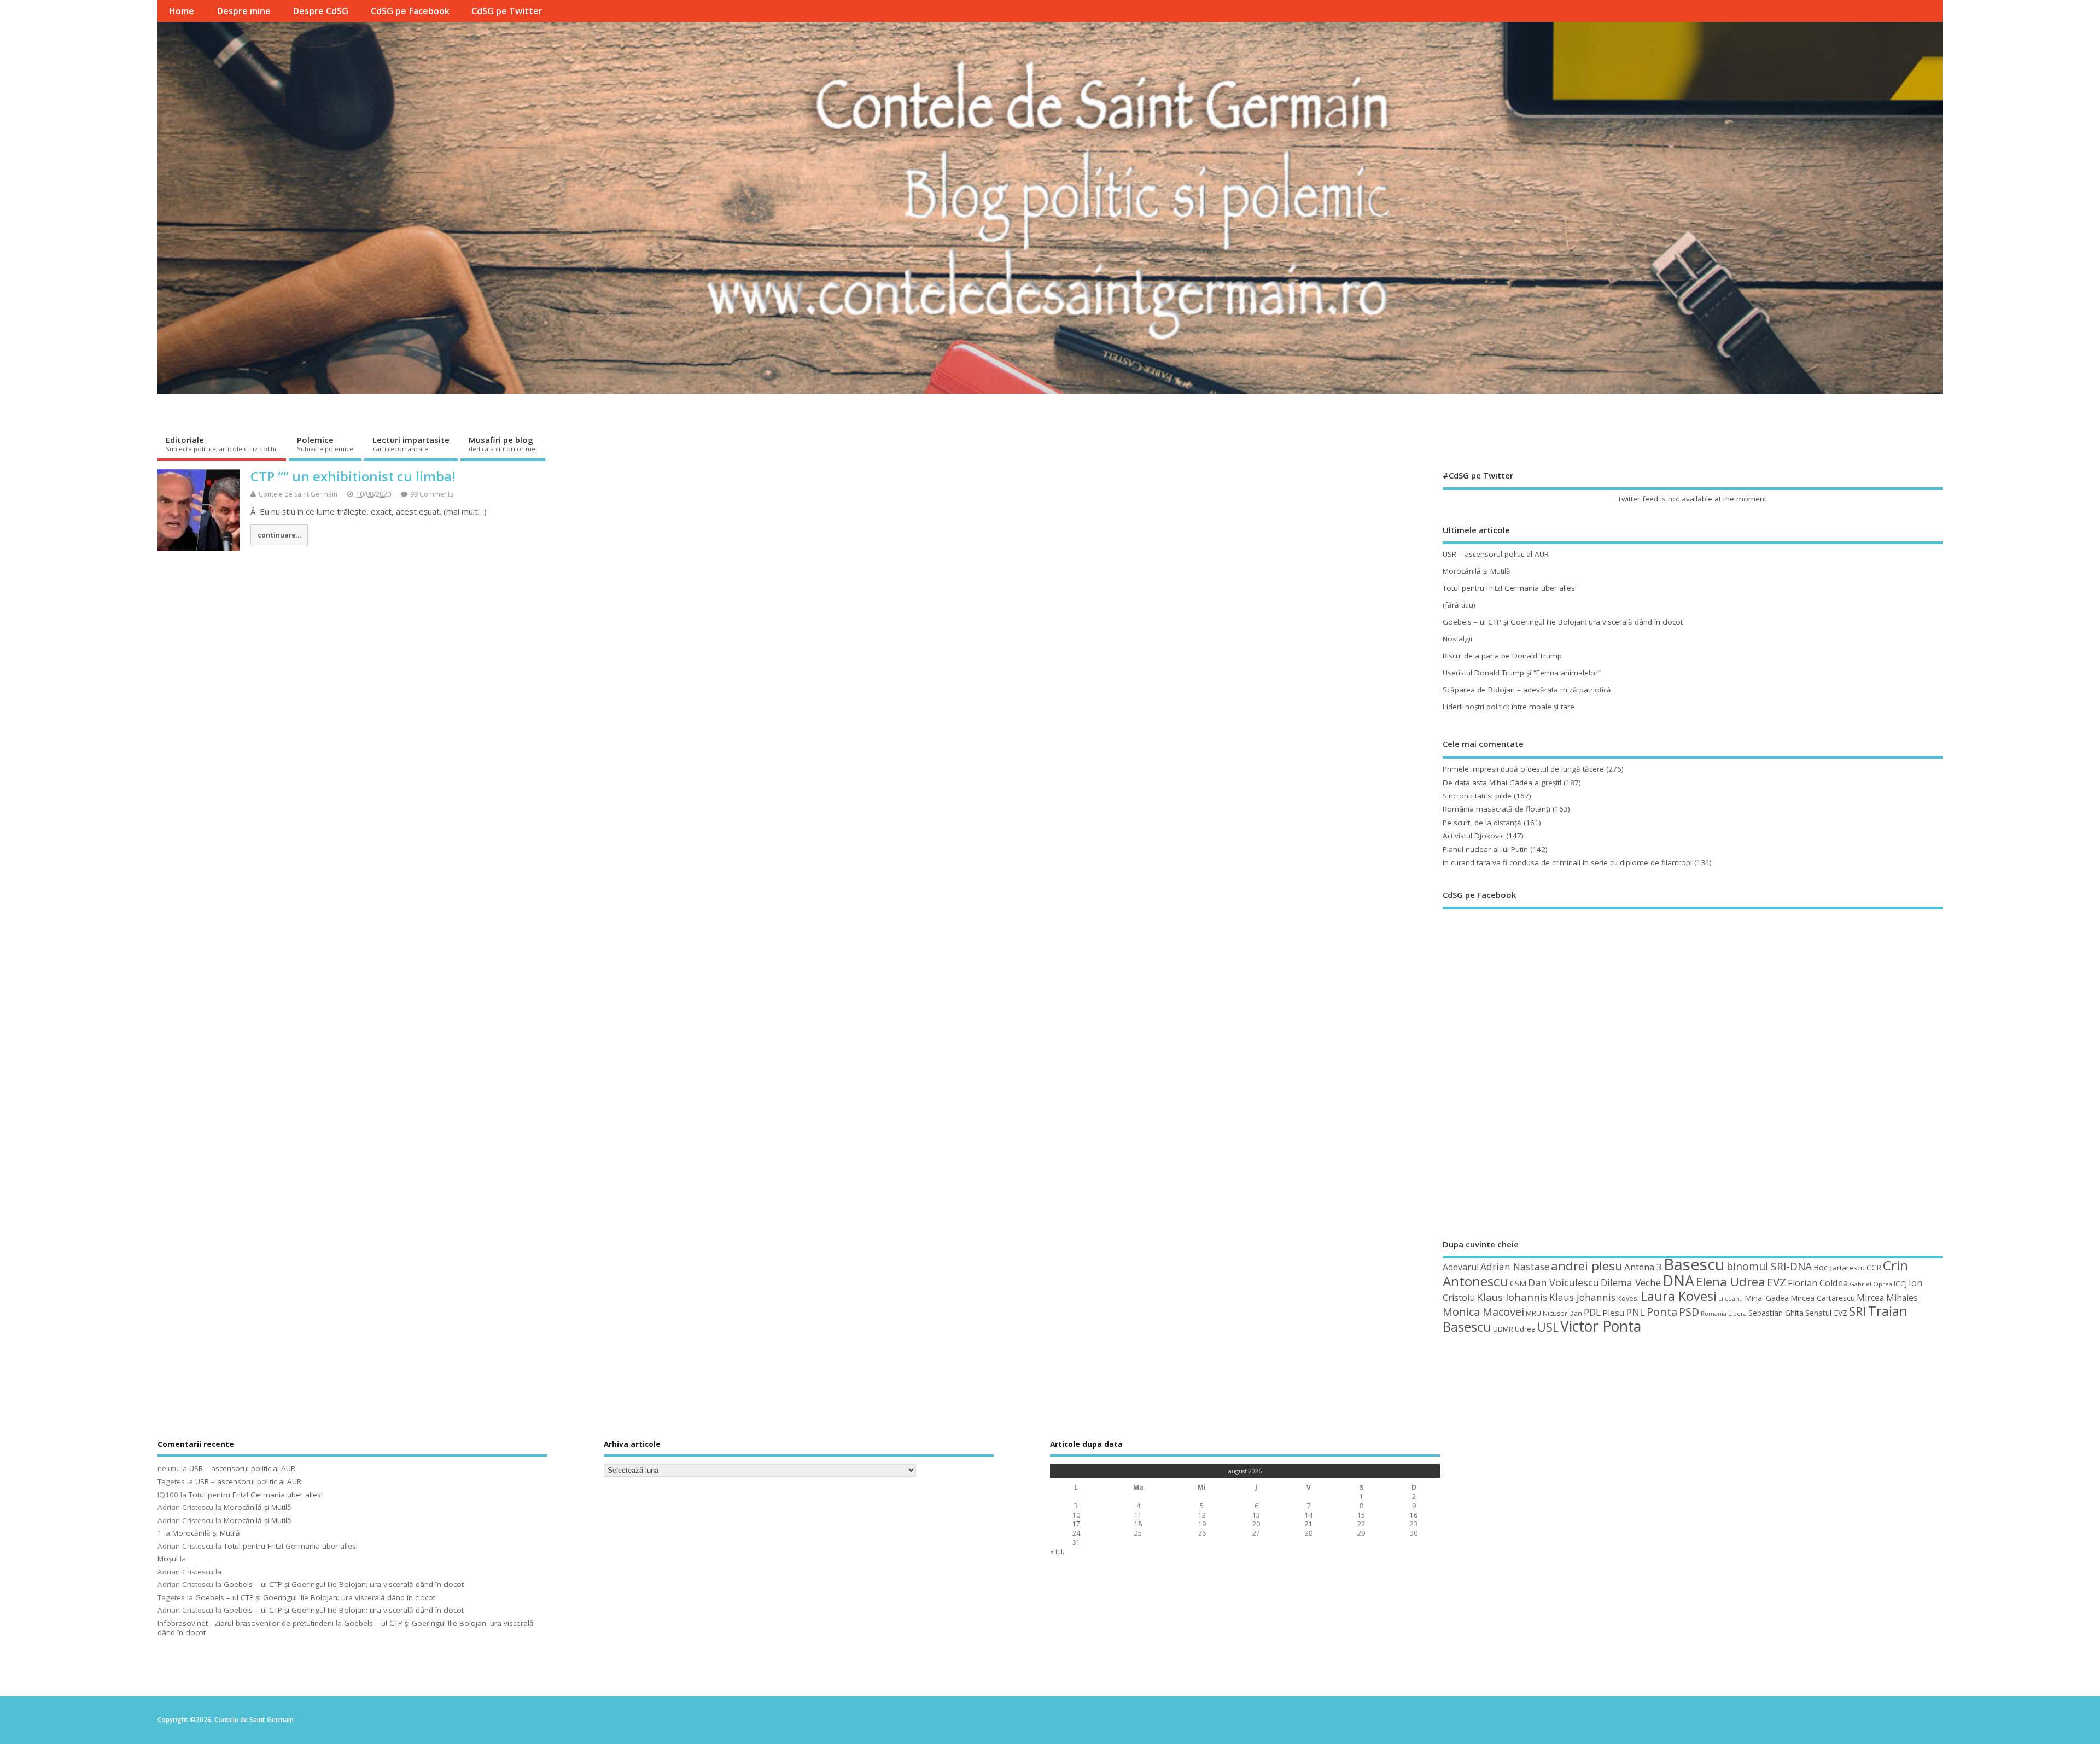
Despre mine (244, 11)
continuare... (279, 535)
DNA (1678, 1281)
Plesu (1613, 1313)
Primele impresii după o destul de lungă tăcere (1523, 769)
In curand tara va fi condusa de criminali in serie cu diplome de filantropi (1567, 862)
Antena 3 (1643, 1267)
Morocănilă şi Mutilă (1477, 571)
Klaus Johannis (1582, 1297)
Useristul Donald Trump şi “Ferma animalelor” (1522, 673)
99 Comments (432, 494)
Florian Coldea (1818, 1283)
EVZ (1777, 1282)
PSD (1689, 1312)
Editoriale (222, 444)
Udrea (1525, 1329)
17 (1076, 1524)
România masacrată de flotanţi (1497, 809)
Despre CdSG (320, 11)
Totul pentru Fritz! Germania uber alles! (1510, 588)
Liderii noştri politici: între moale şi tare (1509, 707)
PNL (1635, 1312)
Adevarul (1461, 1267)
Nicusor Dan (1562, 1313)
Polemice (325, 444)
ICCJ (1900, 1284)
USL (1548, 1327)
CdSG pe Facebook (410, 11)
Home (181, 11)
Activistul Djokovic (1473, 836)
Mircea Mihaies (1887, 1298)
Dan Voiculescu (1564, 1282)
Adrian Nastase (1515, 1267)
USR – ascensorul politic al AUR (1496, 554)
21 (1309, 1524)
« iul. (1057, 1552)
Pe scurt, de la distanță (1482, 823)
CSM (1518, 1283)
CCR (1874, 1267)
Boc (1821, 1267)
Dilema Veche (1631, 1282)
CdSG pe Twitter (507, 11)
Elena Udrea (1731, 1282)
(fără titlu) (1459, 605)
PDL (1592, 1312)
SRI (1858, 1311)
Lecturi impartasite (411, 444)
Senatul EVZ (1826, 1313)
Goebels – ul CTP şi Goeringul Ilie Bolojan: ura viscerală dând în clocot (1563, 622)
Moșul (168, 1559)
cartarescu (1847, 1268)
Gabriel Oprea (1871, 1284)
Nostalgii (1457, 639)
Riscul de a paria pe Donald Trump (1502, 656)
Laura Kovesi (1679, 1296)
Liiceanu (1731, 1299)
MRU (1533, 1313)
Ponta (1662, 1312)
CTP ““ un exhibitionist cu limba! (353, 476)
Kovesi (1628, 1298)
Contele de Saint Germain (298, 494)
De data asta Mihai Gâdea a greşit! (1502, 783)
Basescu (1694, 1264)
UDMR (1503, 1329)
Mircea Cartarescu (1823, 1298)
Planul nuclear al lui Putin (1485, 849)
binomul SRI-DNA (1769, 1267)
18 (1138, 1524)
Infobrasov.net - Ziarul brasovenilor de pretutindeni (246, 1623)
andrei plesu (1587, 1266)
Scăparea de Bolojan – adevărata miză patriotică (1527, 690)
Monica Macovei (1483, 1311)
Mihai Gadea (1767, 1298)
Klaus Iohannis (1512, 1297)
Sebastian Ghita (1776, 1313)
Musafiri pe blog (503, 444)
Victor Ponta (1601, 1326)
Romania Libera (1724, 1314)
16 (1414, 1515)
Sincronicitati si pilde (1477, 796)
